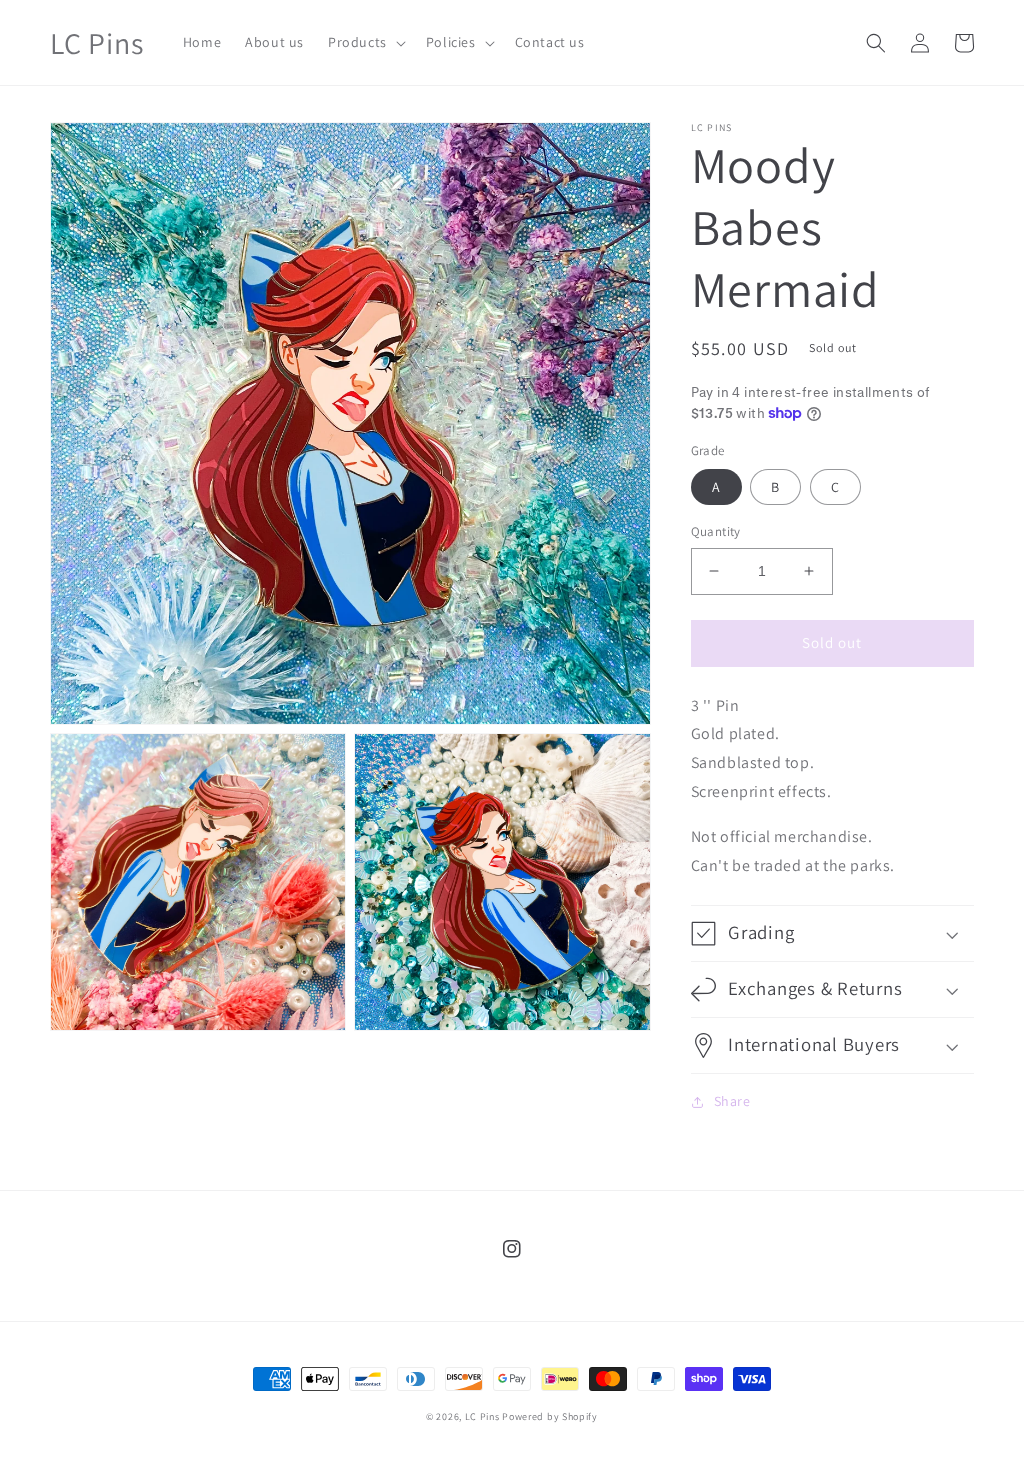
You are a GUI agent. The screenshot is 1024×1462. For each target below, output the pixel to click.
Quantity (716, 531)
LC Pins (482, 1416)
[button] (365, 42)
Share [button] (732, 1101)
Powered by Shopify (550, 1416)
